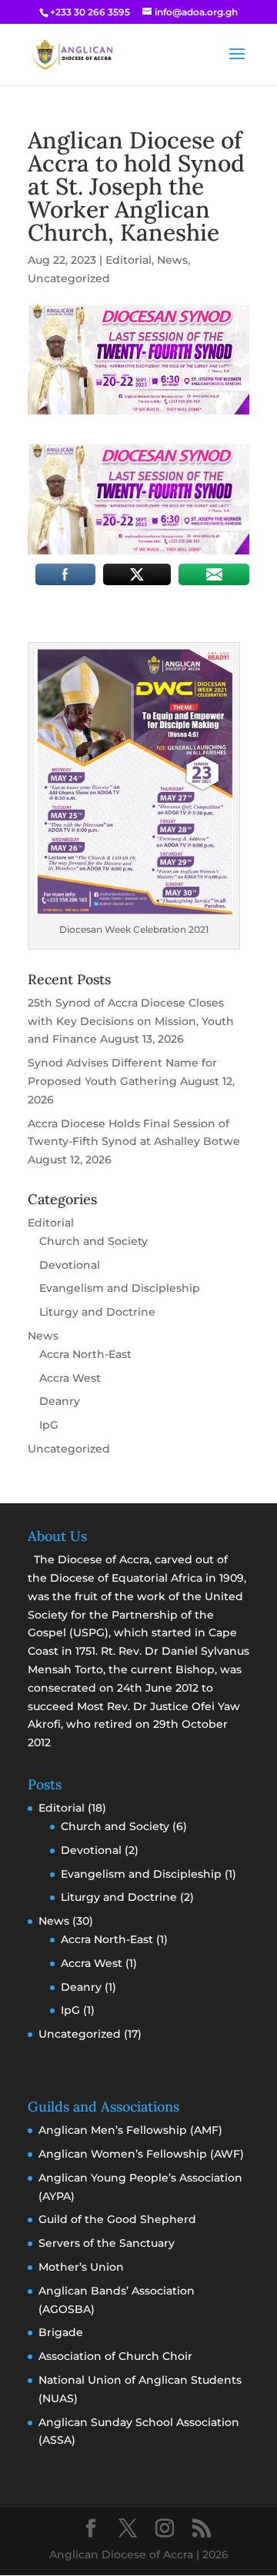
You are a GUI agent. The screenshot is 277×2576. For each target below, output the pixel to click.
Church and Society (93, 1241)
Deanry (60, 1401)
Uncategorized (69, 278)
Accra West (70, 1378)
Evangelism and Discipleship (120, 1288)
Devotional (70, 1265)
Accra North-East (85, 1354)
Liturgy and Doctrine (97, 1312)
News (172, 260)
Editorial (128, 260)
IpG (49, 1425)
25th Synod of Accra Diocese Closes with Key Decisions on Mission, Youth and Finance (131, 1021)
